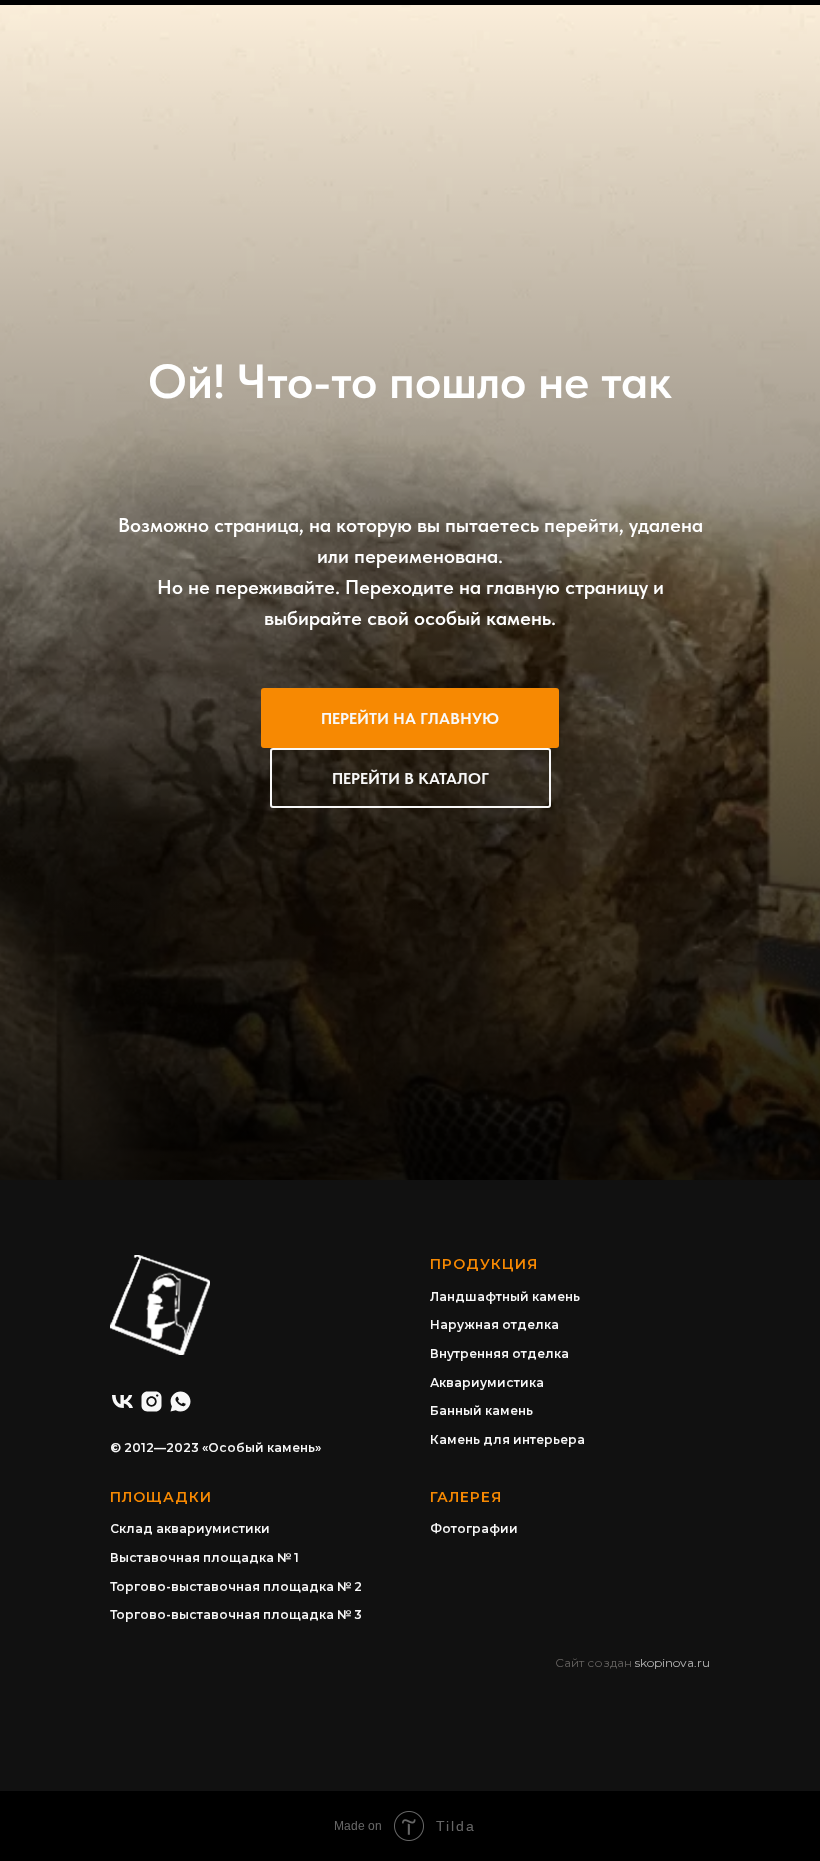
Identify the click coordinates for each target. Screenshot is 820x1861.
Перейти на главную (410, 1148)
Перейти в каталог (410, 1208)
